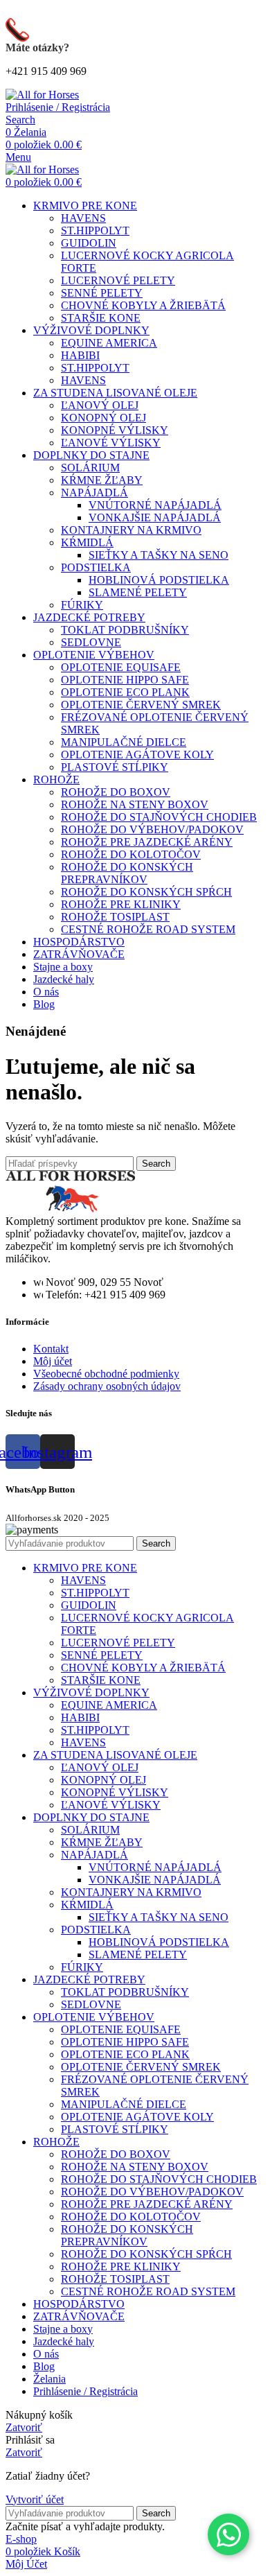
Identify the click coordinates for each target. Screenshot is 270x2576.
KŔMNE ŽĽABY (102, 480)
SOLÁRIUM (90, 468)
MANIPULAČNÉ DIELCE (124, 742)
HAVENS (83, 218)
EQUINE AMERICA (109, 343)
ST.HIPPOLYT (95, 230)
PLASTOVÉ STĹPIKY (115, 767)
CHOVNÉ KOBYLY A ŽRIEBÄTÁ (143, 305)
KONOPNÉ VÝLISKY (115, 430)
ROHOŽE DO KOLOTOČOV (131, 854)
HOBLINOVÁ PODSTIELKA (159, 580)
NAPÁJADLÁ (94, 493)
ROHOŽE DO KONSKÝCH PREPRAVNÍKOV (127, 873)
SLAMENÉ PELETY (138, 592)
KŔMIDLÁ (87, 542)
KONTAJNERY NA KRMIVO (131, 530)
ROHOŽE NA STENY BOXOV (135, 804)
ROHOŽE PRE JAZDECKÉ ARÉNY (147, 842)
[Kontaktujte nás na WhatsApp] (228, 2534)
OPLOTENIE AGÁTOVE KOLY (137, 755)
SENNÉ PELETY (102, 293)
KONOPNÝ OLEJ (103, 418)
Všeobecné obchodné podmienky (106, 1374)
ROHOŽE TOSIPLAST (115, 917)
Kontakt (51, 1349)
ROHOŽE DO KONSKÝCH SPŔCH (146, 892)
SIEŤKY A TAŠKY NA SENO (159, 555)
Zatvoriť (24, 2427)
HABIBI (80, 355)
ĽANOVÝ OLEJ (100, 405)
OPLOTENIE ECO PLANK (125, 692)
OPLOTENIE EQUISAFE (121, 667)
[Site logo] (42, 95)
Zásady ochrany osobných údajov (107, 1386)
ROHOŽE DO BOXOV (116, 792)
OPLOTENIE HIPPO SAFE (125, 680)
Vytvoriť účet (35, 2499)
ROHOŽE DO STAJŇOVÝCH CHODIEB (159, 817)
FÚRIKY (82, 605)
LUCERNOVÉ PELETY (118, 280)
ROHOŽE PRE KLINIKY (121, 904)
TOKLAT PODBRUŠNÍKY (125, 630)
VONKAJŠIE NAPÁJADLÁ (155, 517)
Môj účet (53, 1361)
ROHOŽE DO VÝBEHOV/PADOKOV (152, 829)
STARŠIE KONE (101, 318)
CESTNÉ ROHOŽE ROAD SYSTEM (148, 929)
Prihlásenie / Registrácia (85, 2391)
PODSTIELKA (96, 567)
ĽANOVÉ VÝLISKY (111, 443)
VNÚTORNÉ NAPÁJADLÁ (155, 505)
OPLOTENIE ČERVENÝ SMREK (141, 705)
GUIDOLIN (89, 243)
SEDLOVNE (91, 642)
